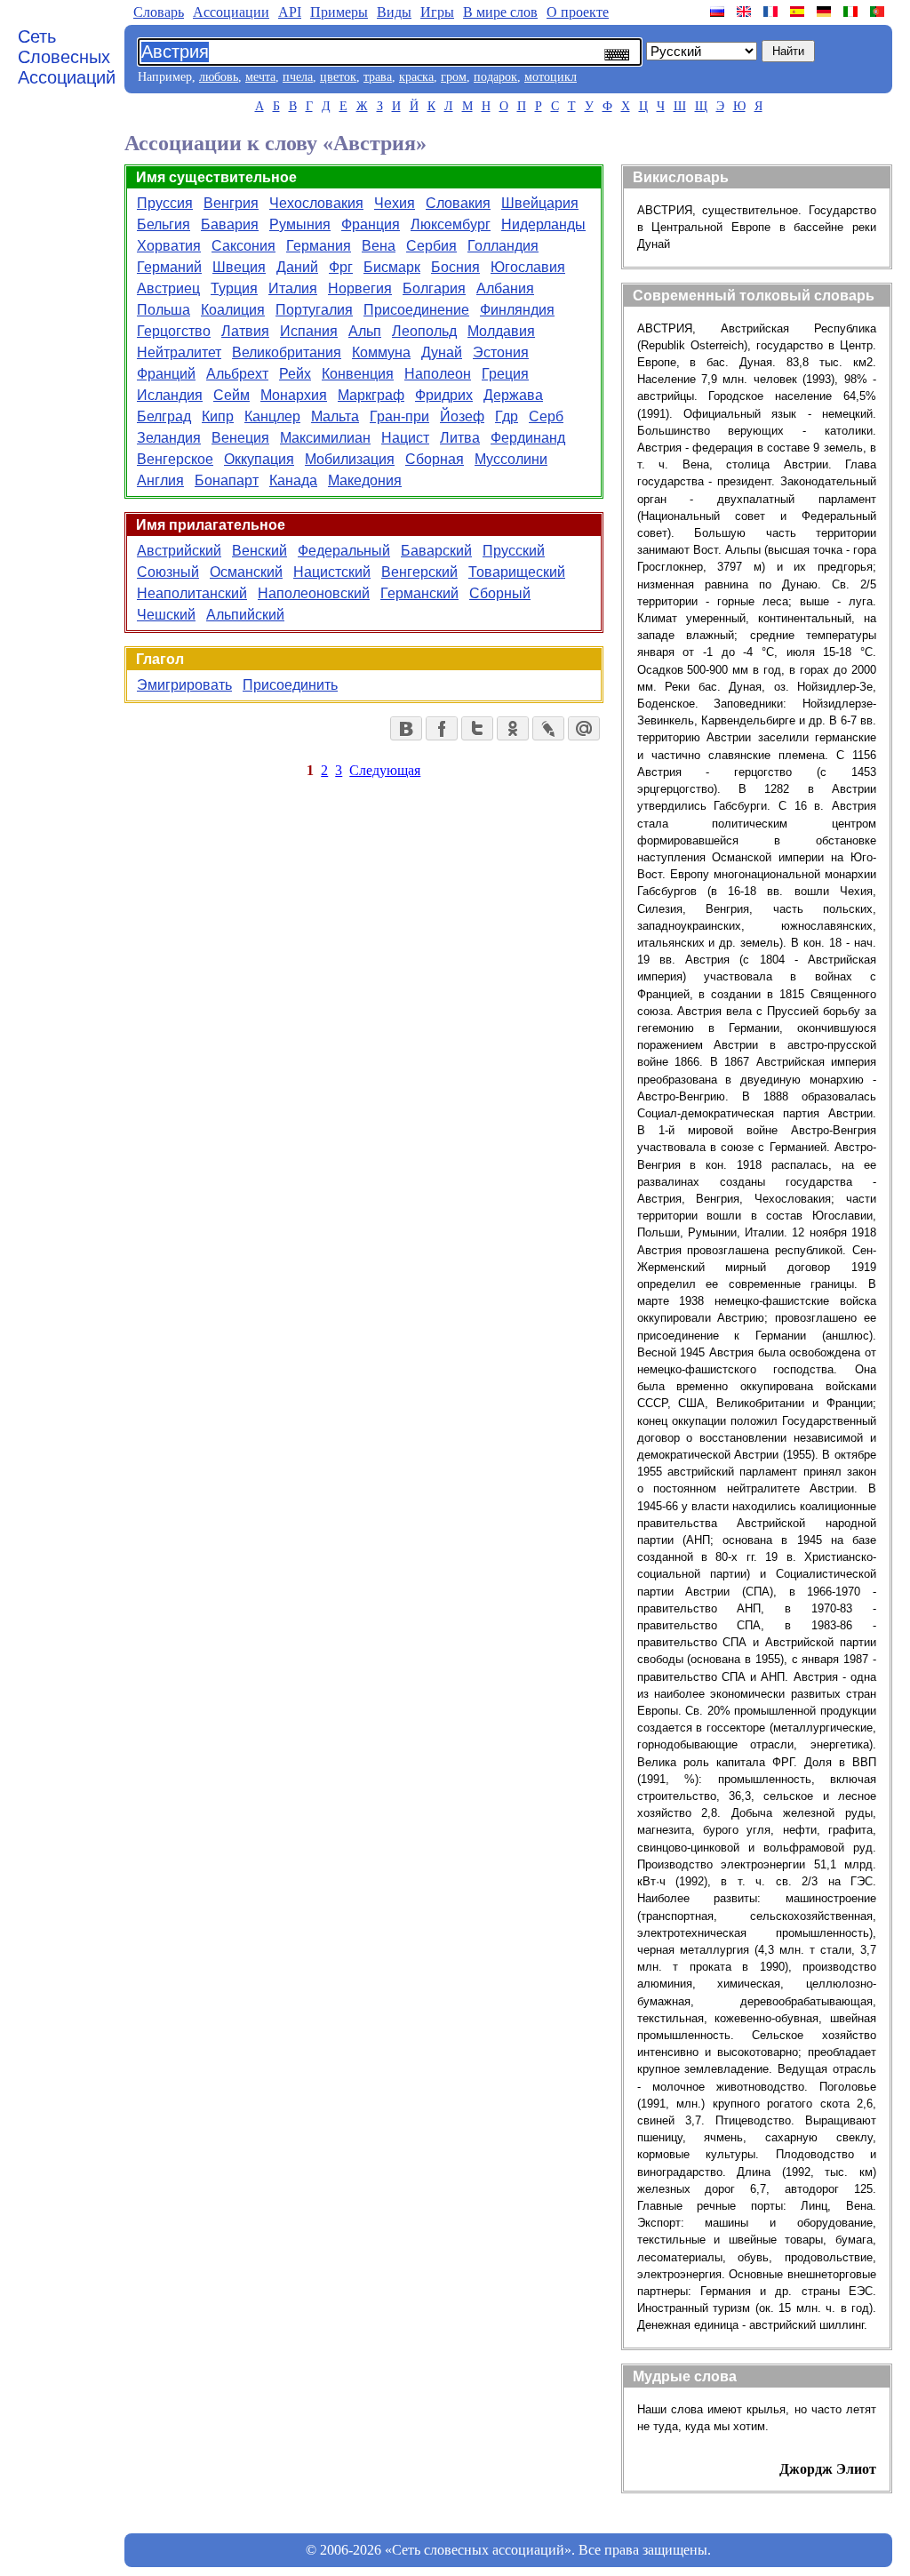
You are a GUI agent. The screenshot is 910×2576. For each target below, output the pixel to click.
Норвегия (360, 288)
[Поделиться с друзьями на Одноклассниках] (513, 728)
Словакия (458, 203)
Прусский (514, 551)
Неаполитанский (192, 593)
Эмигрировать (184, 685)
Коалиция (233, 310)
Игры (437, 12)
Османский (246, 572)
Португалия (314, 310)
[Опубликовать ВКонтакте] (406, 728)
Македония (365, 480)
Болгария (434, 288)
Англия (160, 480)
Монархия (294, 395)
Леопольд (424, 331)
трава (378, 77)
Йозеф (462, 416)
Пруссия (165, 203)
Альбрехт (237, 374)
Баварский (436, 551)
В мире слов (500, 12)
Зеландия (169, 438)
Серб (546, 416)
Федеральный (344, 551)
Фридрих (444, 395)
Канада (293, 480)
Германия (319, 246)
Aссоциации (231, 12)
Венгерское (175, 459)
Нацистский (332, 572)
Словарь (159, 12)
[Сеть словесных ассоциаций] (719, 12)
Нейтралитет (179, 352)
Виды (394, 12)
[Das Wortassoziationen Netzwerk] (826, 12)
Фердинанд (528, 438)
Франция (371, 224)
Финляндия (517, 310)
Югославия (528, 267)
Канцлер (272, 416)
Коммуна (381, 352)
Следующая (385, 770)
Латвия (245, 331)
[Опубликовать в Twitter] (477, 728)
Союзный (168, 572)
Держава (513, 395)
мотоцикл (551, 77)
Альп (365, 331)
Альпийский (245, 615)
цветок (338, 77)
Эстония (501, 352)
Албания (505, 288)
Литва (460, 438)
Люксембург (451, 224)
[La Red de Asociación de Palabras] (799, 12)
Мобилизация (350, 459)
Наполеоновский (314, 593)
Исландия (170, 395)
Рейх (295, 374)
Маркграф (371, 395)
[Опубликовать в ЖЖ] (548, 728)
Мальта (335, 416)
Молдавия (501, 331)
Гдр (507, 416)
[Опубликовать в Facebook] (442, 728)
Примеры (339, 12)
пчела (298, 77)
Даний (297, 267)
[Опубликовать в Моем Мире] (584, 728)
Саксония (243, 246)
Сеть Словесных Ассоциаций (67, 57)
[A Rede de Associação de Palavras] (879, 12)
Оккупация (259, 459)
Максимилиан (325, 438)
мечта (260, 77)
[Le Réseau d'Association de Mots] (772, 12)
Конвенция (358, 374)
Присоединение (416, 310)
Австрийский (179, 551)
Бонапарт (227, 480)
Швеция (239, 267)
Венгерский (419, 572)
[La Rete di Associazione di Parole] (852, 12)
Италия (293, 288)
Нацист (405, 438)
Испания (309, 331)
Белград (164, 416)
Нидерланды (543, 224)
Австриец (168, 288)
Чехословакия (316, 203)
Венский (259, 551)
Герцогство (174, 331)
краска (416, 77)
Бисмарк (392, 267)
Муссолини (511, 459)
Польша (164, 310)
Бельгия (164, 224)
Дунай (442, 352)
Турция (234, 288)
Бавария (230, 224)
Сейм (231, 395)
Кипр (218, 416)
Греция (505, 374)
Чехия (395, 203)
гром (454, 77)
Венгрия (231, 203)
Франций (166, 374)
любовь (219, 77)
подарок (495, 77)
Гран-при (399, 416)
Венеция (240, 438)
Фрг (341, 267)
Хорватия (169, 246)
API (290, 12)
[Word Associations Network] (746, 12)
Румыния (300, 224)
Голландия (503, 246)
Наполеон (438, 374)
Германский (419, 593)
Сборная (435, 459)
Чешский (166, 615)
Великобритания (287, 352)
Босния (455, 267)
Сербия (431, 246)
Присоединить (290, 685)
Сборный (500, 593)
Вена (379, 246)
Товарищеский (517, 572)
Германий (169, 267)
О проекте (578, 12)
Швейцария (540, 203)
